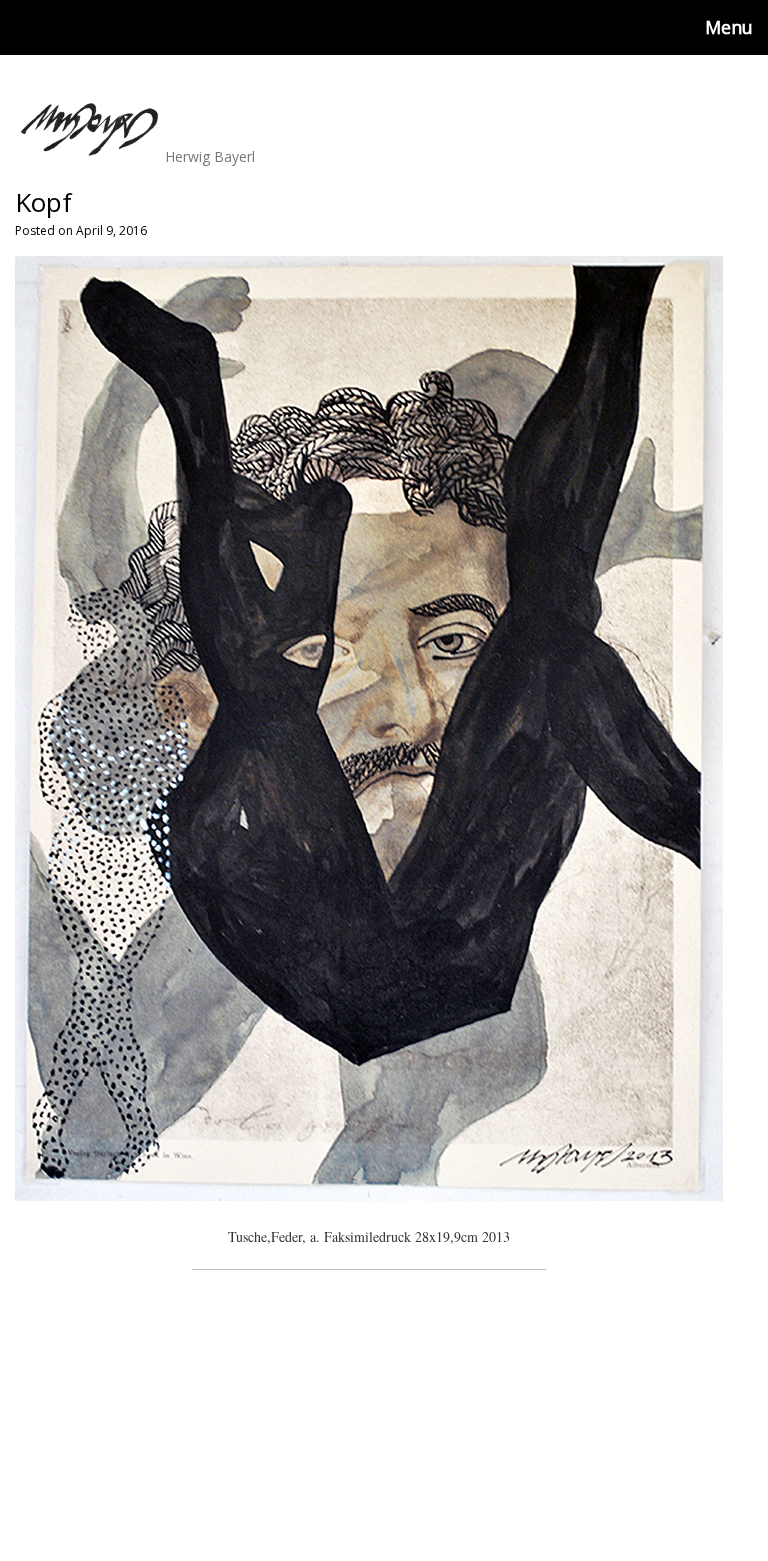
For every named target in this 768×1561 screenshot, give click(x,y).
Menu (729, 27)
